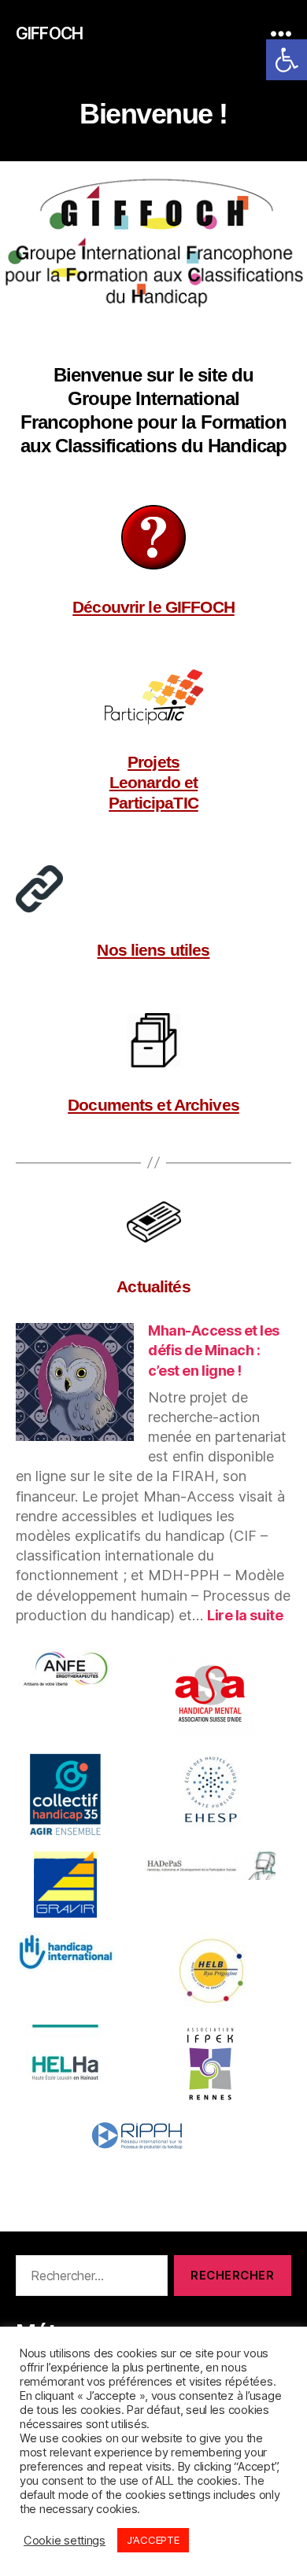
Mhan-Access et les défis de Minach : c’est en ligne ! (214, 1350)
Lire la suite (245, 1615)
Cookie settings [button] (65, 2541)
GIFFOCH (49, 33)
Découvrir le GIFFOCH (153, 607)
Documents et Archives (153, 1105)
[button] (287, 60)
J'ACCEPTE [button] (153, 2540)
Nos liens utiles (153, 950)
